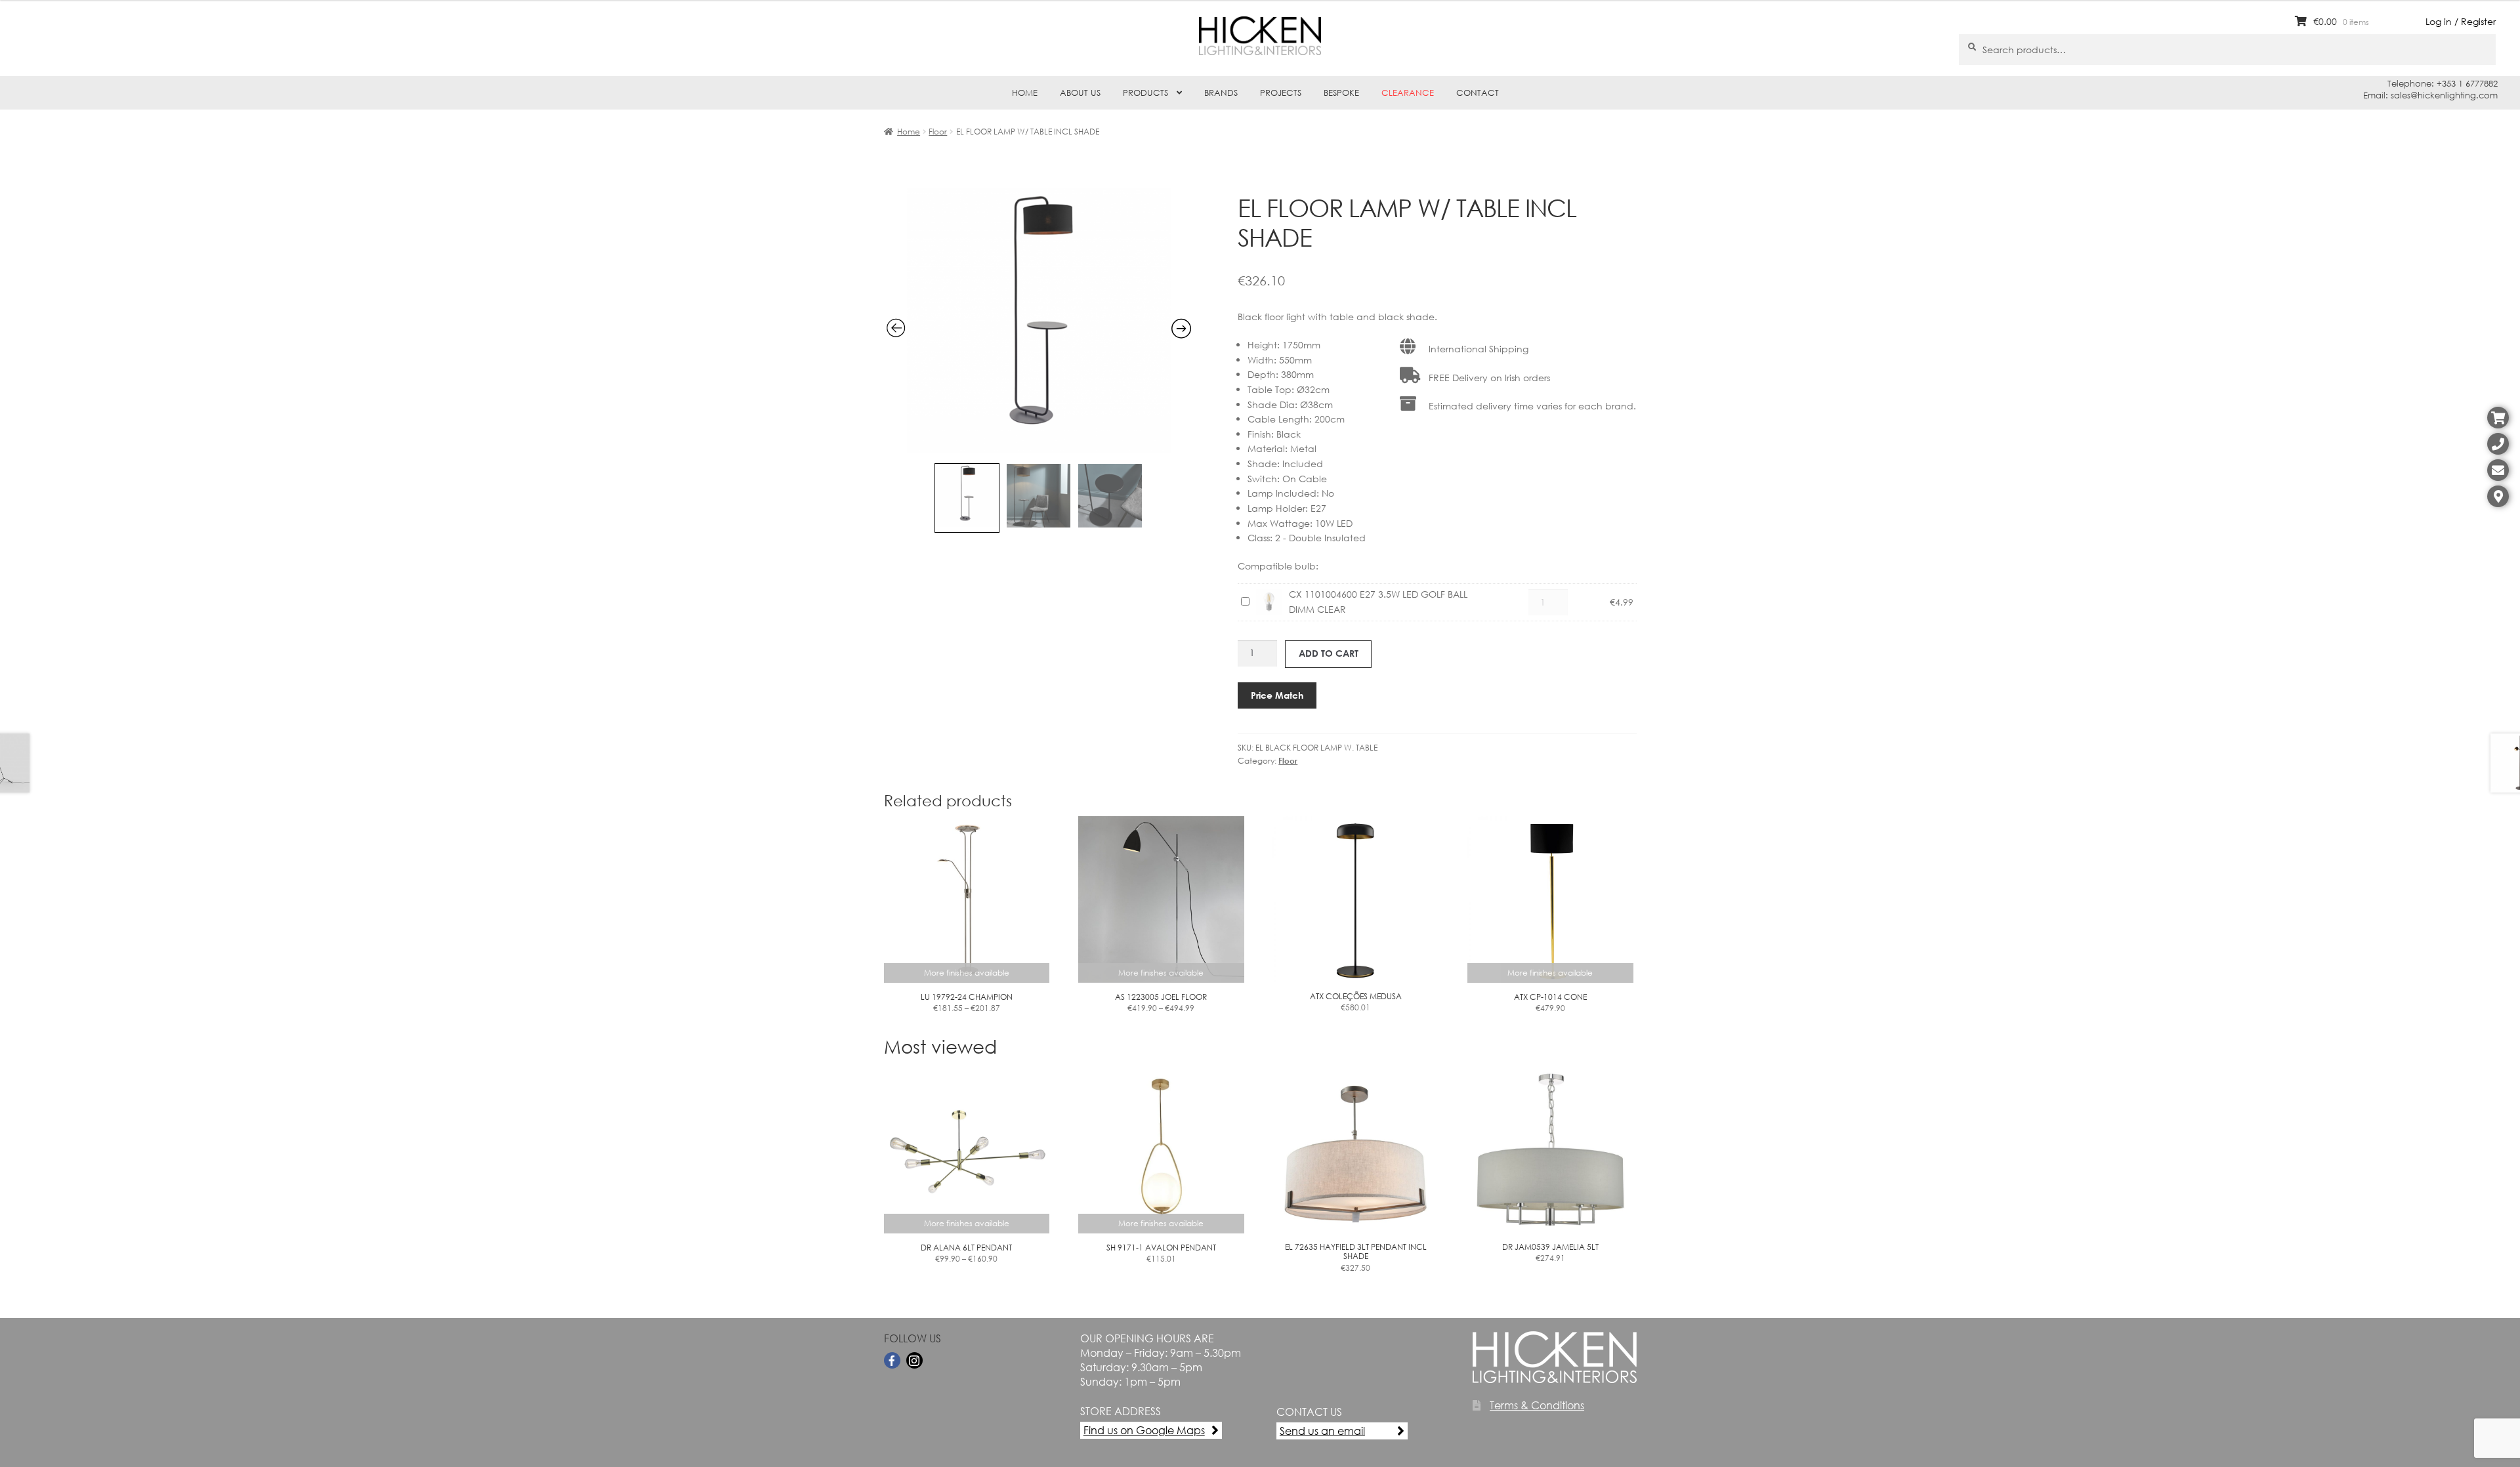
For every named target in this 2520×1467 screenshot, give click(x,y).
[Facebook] (892, 1360)
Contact (1478, 93)
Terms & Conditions (1537, 1405)
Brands (1221, 93)
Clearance (1408, 93)
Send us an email (1322, 1431)
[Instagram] (914, 1360)
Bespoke (1341, 93)
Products (1145, 93)
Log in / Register (2461, 21)
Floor (938, 132)
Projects (1281, 93)
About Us (1080, 93)
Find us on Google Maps (1144, 1430)
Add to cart (1329, 653)
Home (1025, 93)
